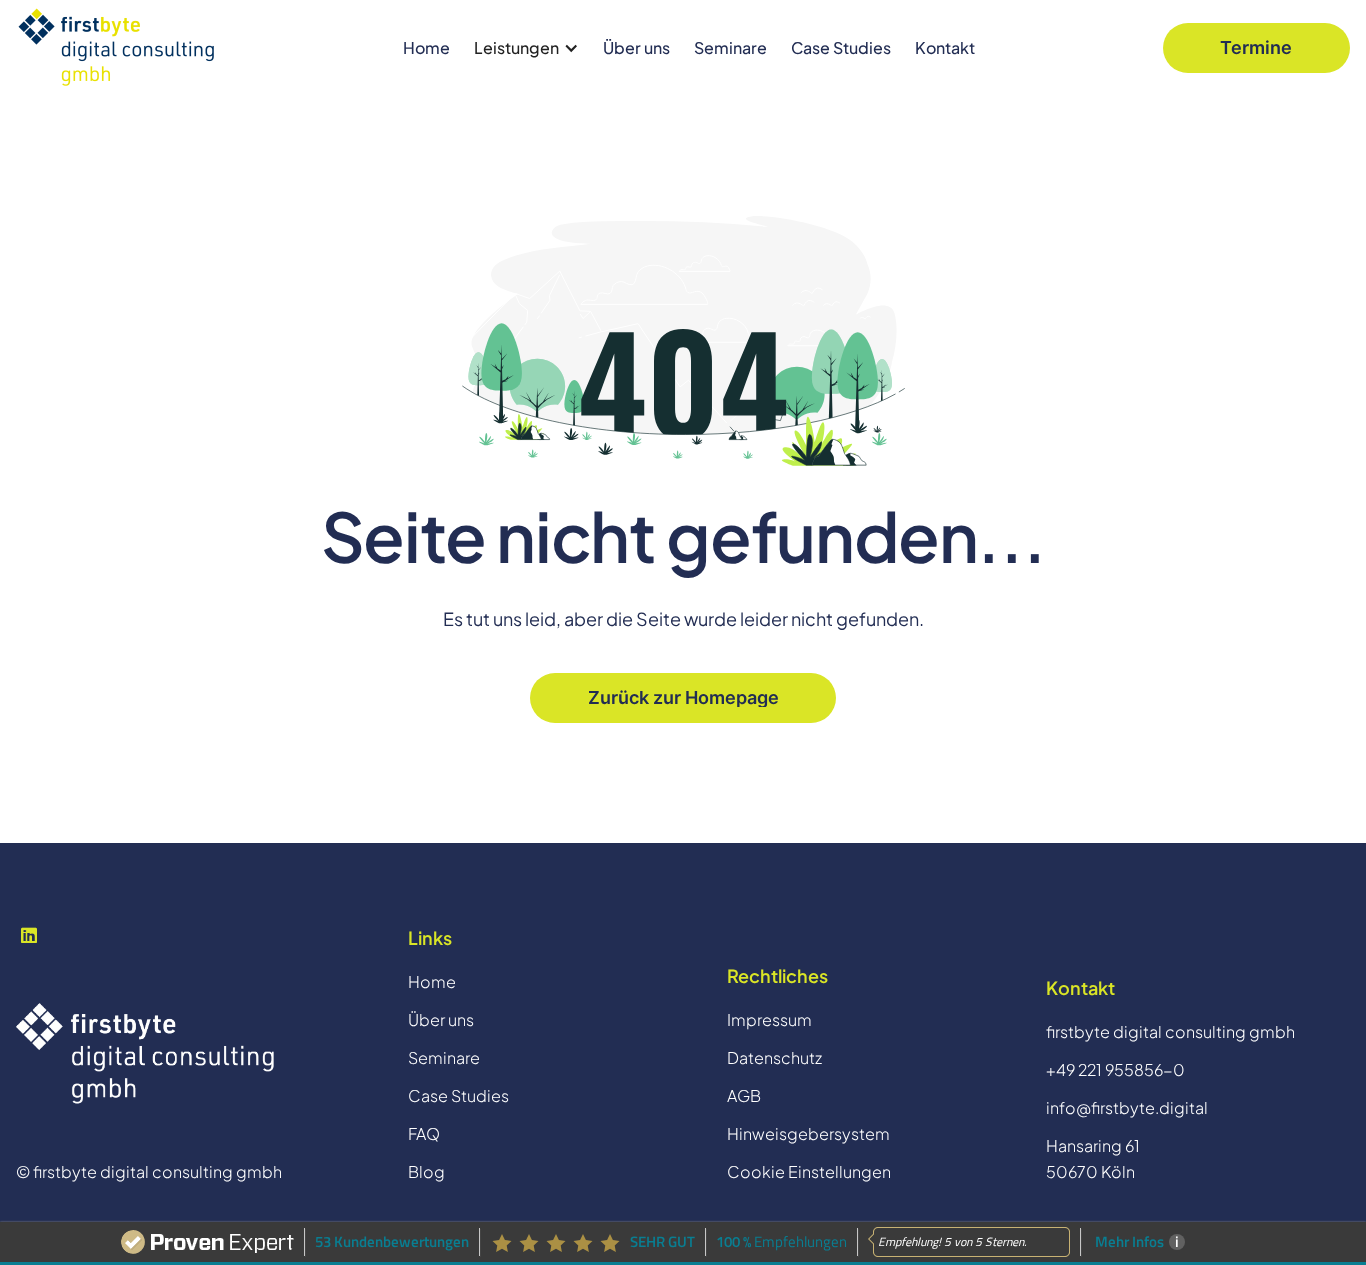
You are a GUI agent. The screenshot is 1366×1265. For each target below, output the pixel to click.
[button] (526, 48)
